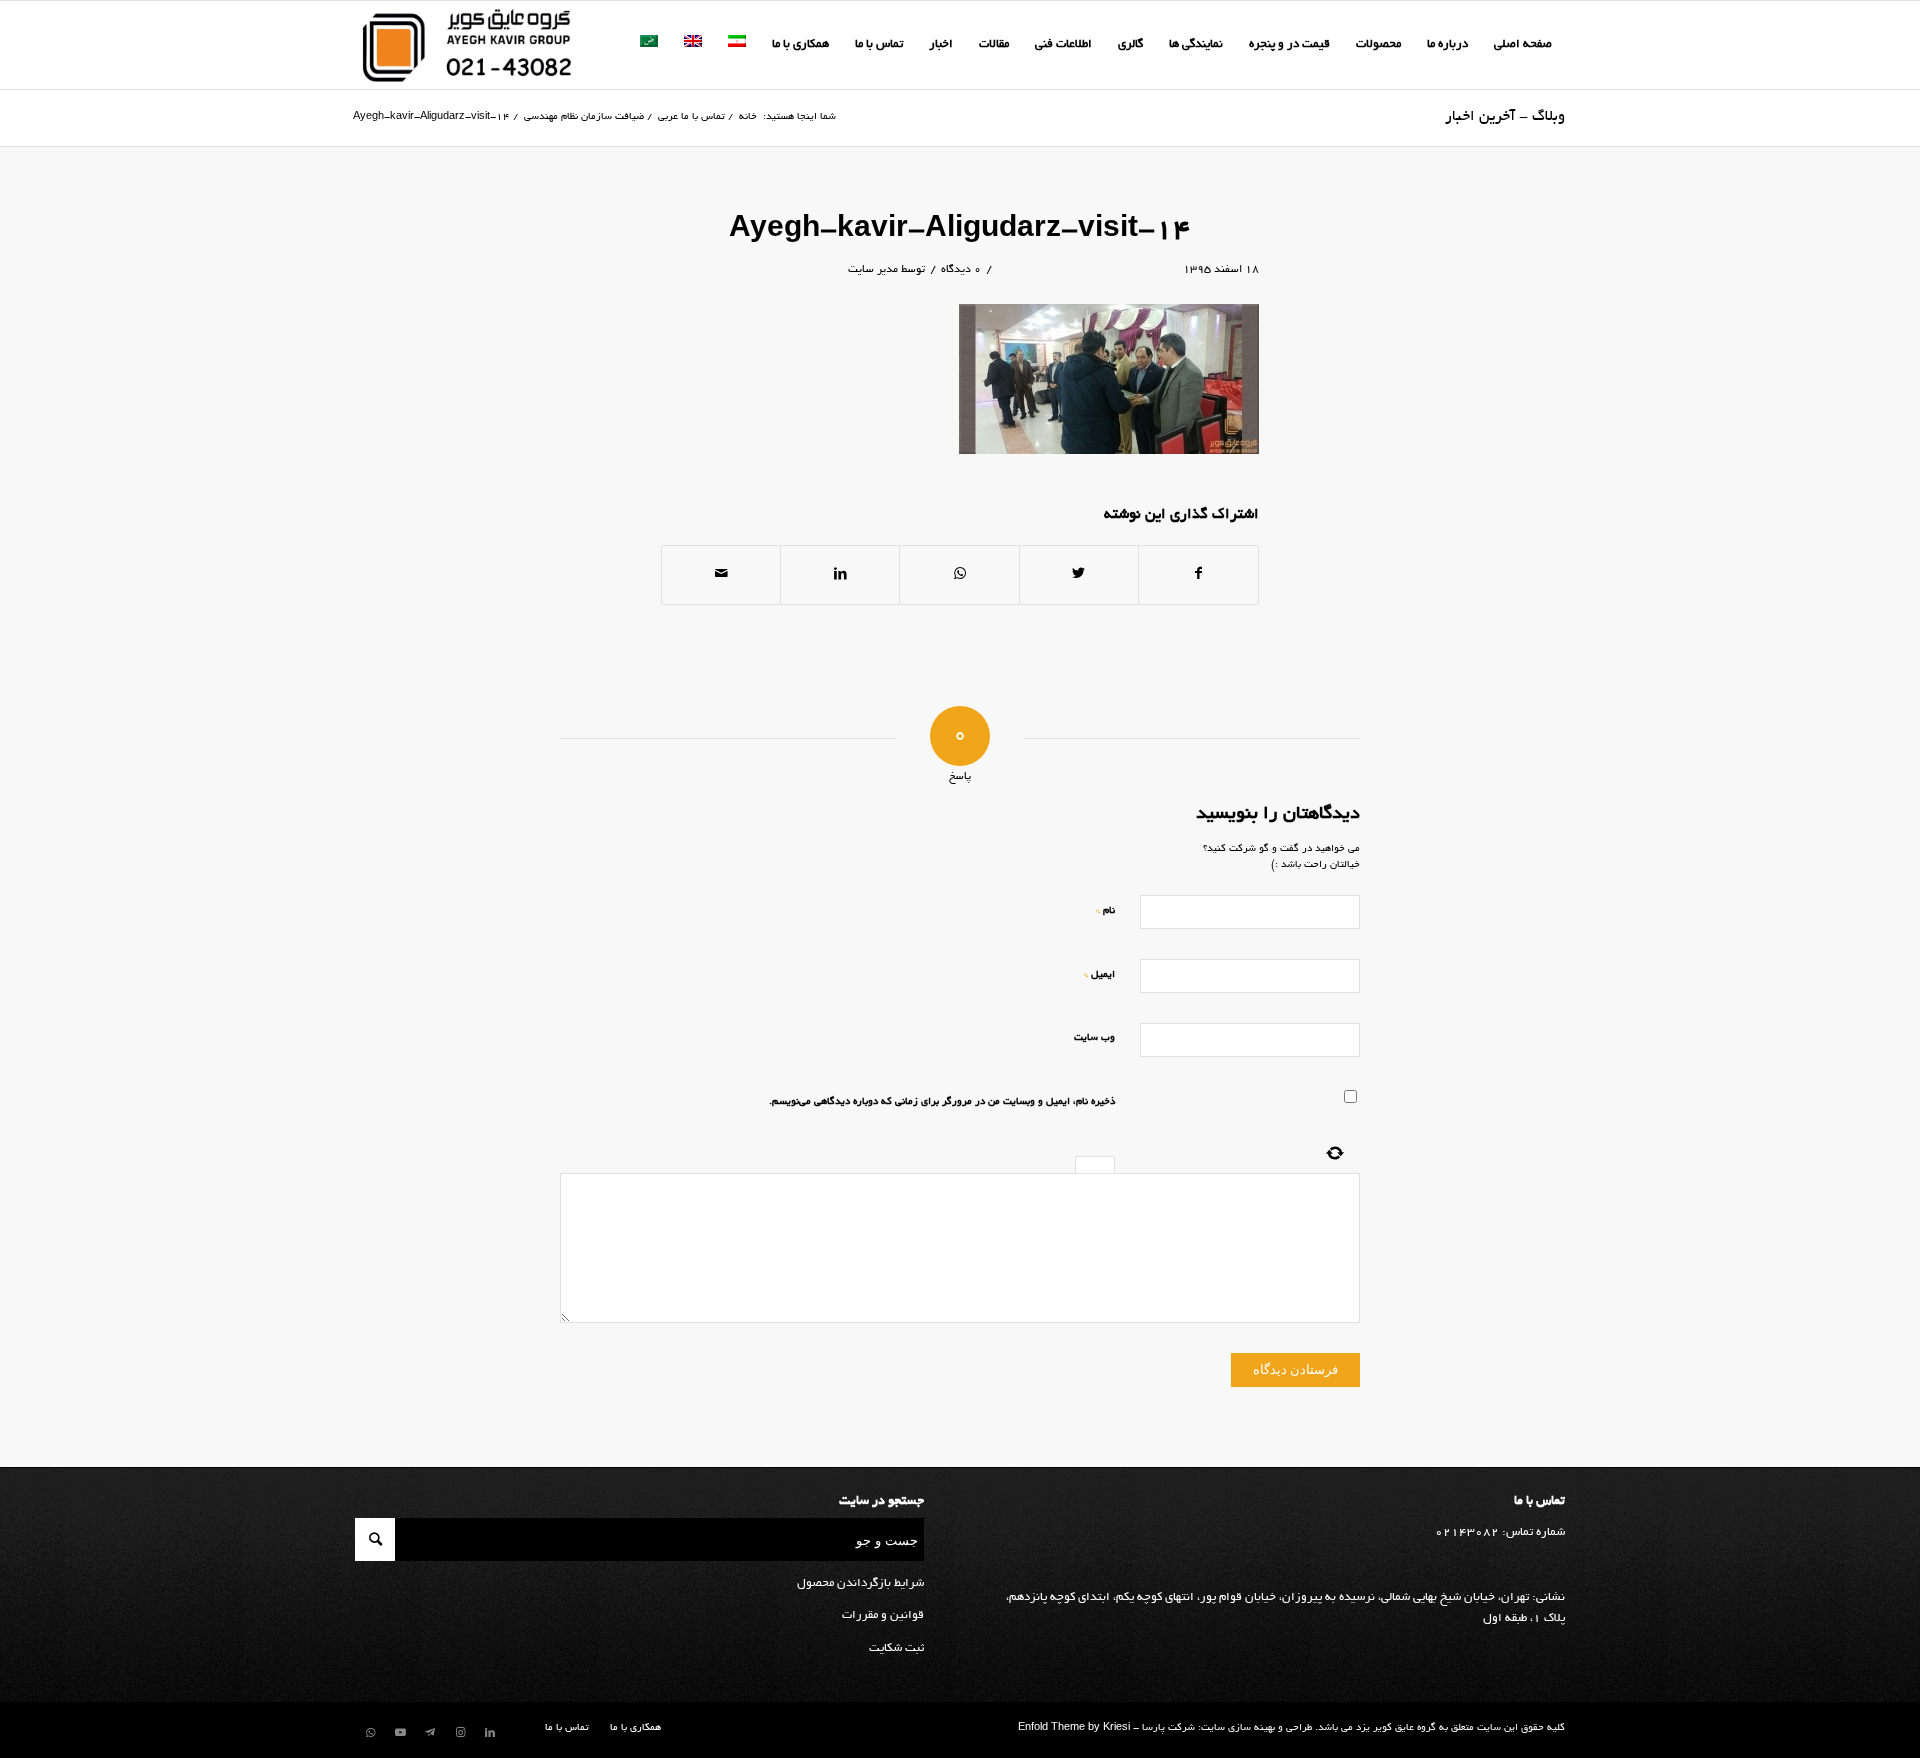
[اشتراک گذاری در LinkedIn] (840, 575)
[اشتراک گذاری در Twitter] (1079, 575)
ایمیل (1099, 974)
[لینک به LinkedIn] (490, 1733)
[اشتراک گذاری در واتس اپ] (959, 575)
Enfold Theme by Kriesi (1074, 1728)
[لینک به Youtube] (400, 1733)
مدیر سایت (873, 270)
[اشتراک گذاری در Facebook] (1198, 575)
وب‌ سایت (1094, 1038)
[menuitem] (1523, 45)
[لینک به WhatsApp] (370, 1733)
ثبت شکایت (896, 1648)
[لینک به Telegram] (430, 1733)
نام (1105, 910)
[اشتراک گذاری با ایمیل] (721, 575)
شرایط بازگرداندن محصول (860, 1583)
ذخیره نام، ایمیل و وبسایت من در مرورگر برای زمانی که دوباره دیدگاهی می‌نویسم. (942, 1102)
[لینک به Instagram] (460, 1733)
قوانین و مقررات (883, 1615)
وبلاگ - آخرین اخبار (1505, 117)
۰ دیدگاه (961, 270)
